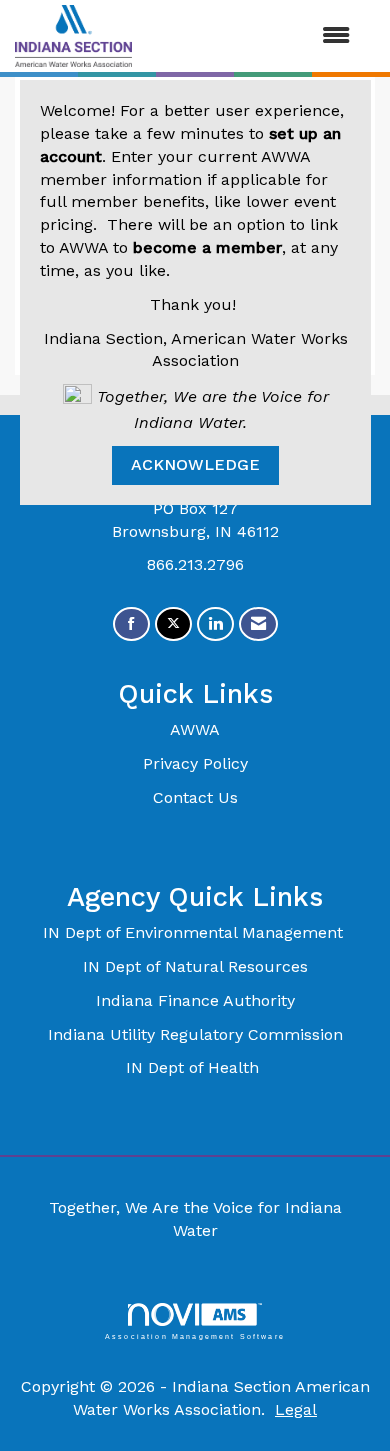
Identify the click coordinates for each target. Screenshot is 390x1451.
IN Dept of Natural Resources (195, 966)
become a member (207, 247)
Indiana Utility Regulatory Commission (195, 1034)
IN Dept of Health (195, 1067)
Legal (296, 1409)
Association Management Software (195, 1336)
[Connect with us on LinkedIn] (215, 624)
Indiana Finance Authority (195, 1000)
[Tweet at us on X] (173, 624)
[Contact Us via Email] (258, 624)
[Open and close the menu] (251, 36)
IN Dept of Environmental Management (195, 932)
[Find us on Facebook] (131, 624)
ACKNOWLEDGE (195, 464)
